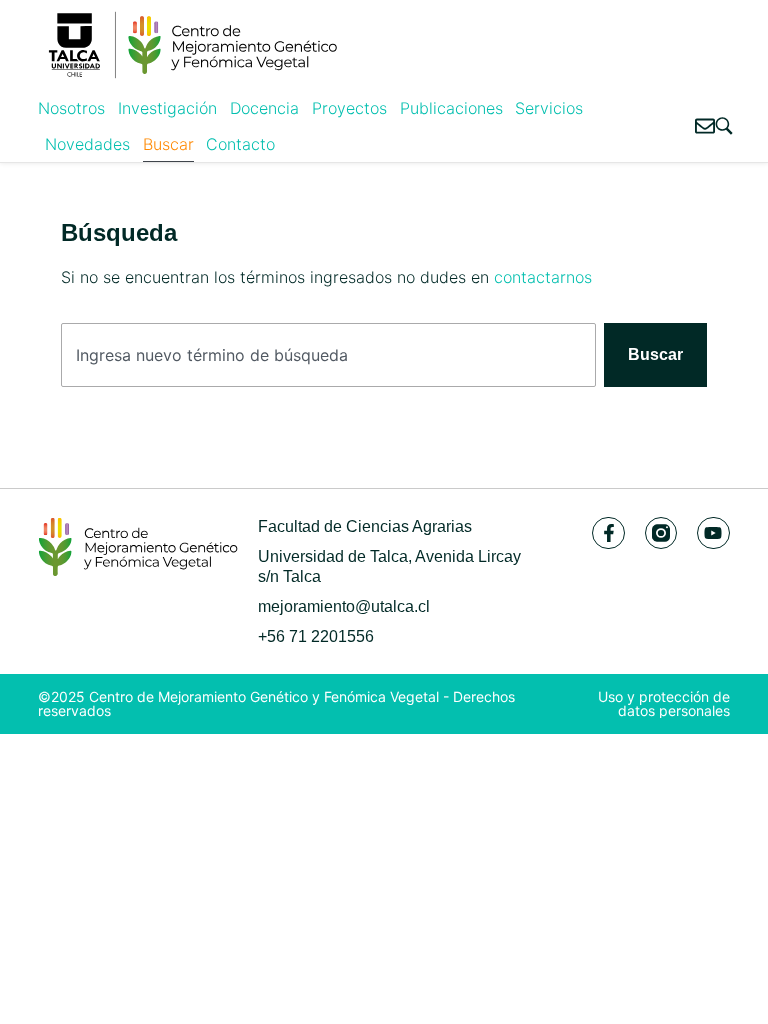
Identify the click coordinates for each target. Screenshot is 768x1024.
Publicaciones (451, 108)
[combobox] (328, 355)
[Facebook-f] (608, 533)
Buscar (168, 144)
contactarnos (543, 277)
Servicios (549, 108)
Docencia (264, 108)
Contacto (240, 144)
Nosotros (71, 108)
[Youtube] (713, 533)
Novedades (87, 144)
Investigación (167, 108)
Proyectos (349, 108)
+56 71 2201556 (316, 636)
